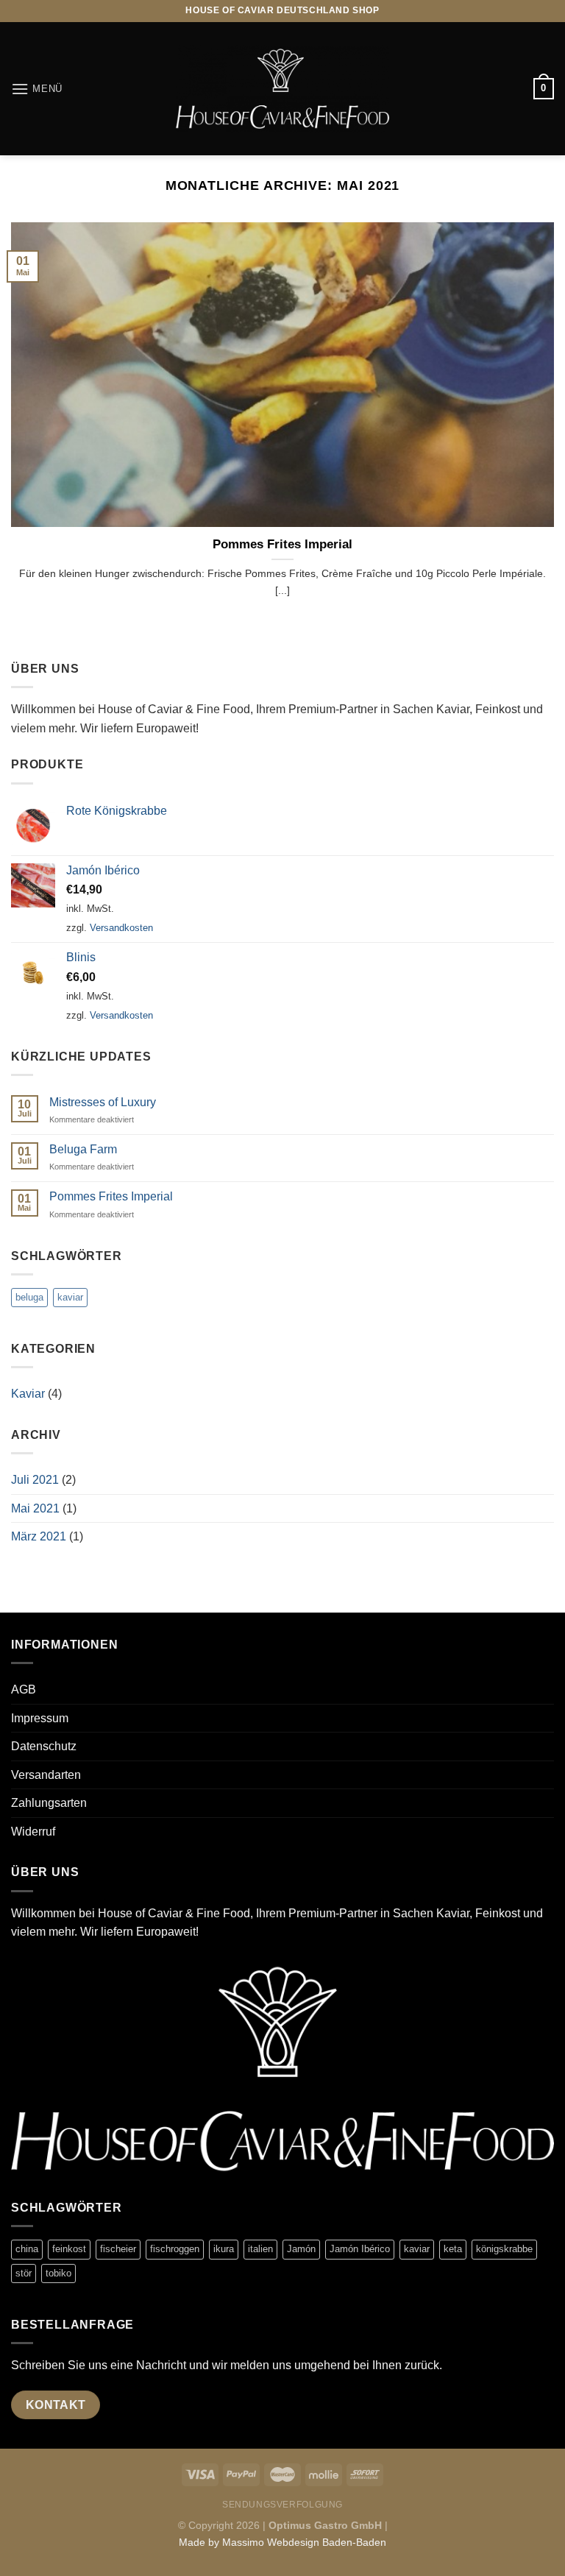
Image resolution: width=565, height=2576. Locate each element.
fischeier (118, 2249)
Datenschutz (44, 1746)
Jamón (301, 2249)
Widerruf (33, 1832)
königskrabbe (504, 2249)
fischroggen (175, 2249)
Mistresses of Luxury (103, 1102)
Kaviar (28, 1394)
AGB (24, 1689)
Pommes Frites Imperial (282, 544)
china (27, 2249)
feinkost (69, 2249)
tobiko (58, 2273)
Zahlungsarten (49, 1803)
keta (453, 2249)
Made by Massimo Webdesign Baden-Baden (282, 2542)
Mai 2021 (35, 1508)
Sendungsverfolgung (282, 2505)
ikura (224, 2249)
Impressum (40, 1718)
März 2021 (39, 1536)
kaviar (70, 1297)
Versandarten (46, 1775)
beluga (29, 1297)
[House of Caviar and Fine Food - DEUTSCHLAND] (282, 89)
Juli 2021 (35, 1480)
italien (260, 2249)
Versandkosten (121, 928)
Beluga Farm (83, 1149)
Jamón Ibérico (360, 2249)
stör (24, 2273)
